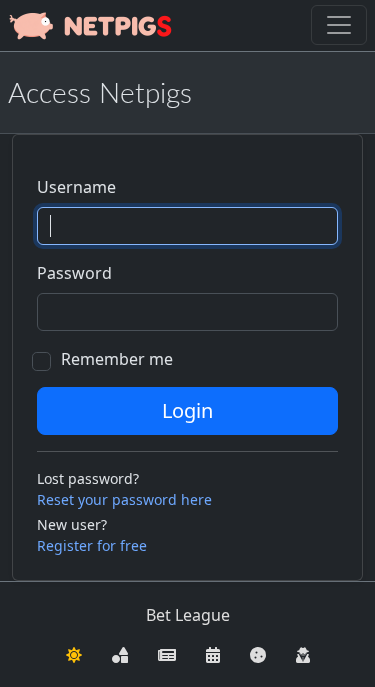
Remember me (117, 359)
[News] (167, 653)
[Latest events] (213, 653)
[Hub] (120, 653)
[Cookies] (258, 653)
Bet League (188, 615)
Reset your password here (124, 499)
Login (187, 410)
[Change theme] (74, 653)
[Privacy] (303, 653)
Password (74, 273)
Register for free (92, 545)
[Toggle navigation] (339, 25)
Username (76, 187)
